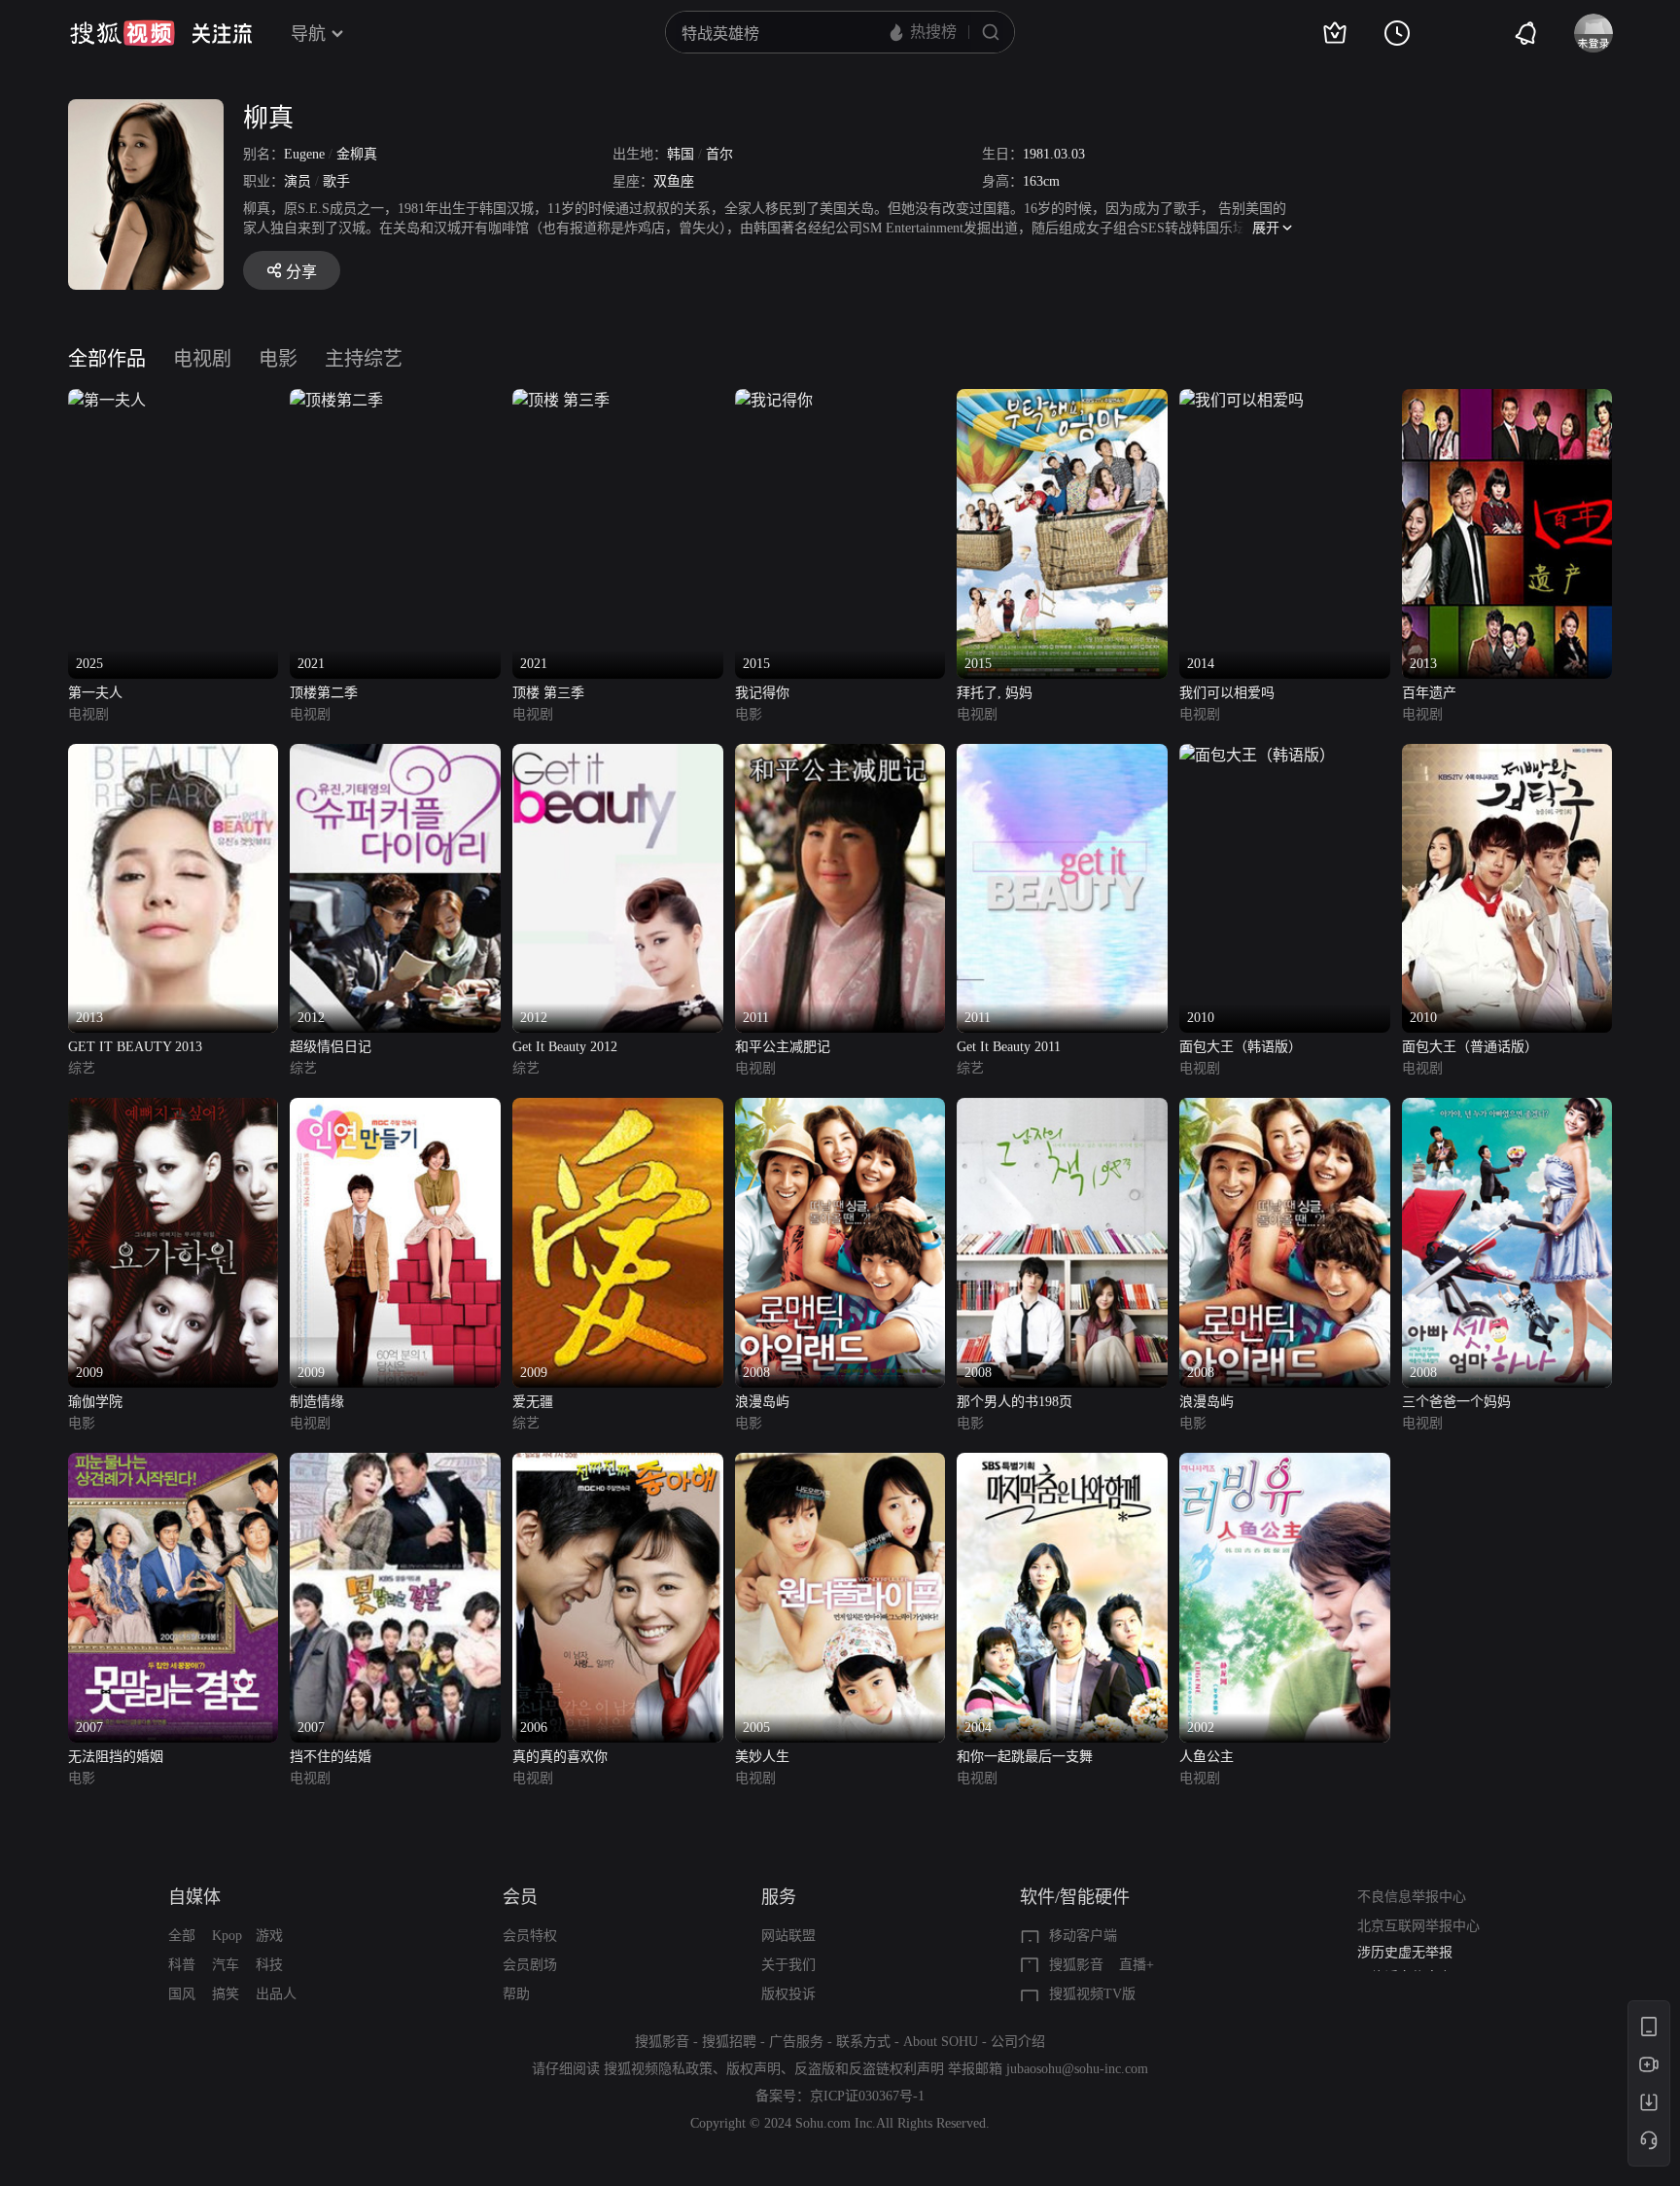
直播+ (1137, 1965)
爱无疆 (533, 1402)
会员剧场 (530, 1965)
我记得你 (762, 693)
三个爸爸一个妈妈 (1456, 1402)
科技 (269, 1965)
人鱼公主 (1207, 1757)
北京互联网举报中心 (1418, 1926)
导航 (308, 34)
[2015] (774, 400)
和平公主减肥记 (783, 1047)
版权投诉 (788, 1994)
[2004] (1062, 1464)
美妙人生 (762, 1757)
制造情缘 (317, 1402)
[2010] (1257, 755)
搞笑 (226, 1994)
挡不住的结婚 (331, 1757)
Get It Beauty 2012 (565, 1047)
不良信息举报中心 (1412, 1897)
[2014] (1242, 400)
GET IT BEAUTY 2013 (135, 1047)
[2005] (840, 1464)
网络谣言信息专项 (1412, 1960)
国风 (182, 1994)
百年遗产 (1429, 693)
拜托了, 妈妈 (995, 693)
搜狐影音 (1076, 1965)
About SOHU (941, 2042)
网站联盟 (788, 1936)
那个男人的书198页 (1015, 1402)
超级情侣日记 (331, 1047)
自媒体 (194, 1897)
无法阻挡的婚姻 (116, 1757)
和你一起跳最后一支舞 (1025, 1757)
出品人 (276, 1994)
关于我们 (788, 1965)
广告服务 (796, 2042)
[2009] (174, 1109)
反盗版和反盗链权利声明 (869, 2069)
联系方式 (863, 2042)
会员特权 (530, 1936)
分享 (301, 272)
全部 (182, 1936)
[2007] (174, 1464)
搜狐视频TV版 (1092, 1994)
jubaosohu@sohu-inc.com (1077, 2069)
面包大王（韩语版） (1241, 1047)
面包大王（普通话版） (1470, 1047)
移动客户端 (1083, 1936)
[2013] (1507, 400)
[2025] (107, 400)
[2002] (1285, 1464)
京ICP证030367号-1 (867, 2096)
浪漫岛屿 (762, 1402)
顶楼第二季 (324, 693)
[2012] (395, 755)
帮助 (516, 1994)
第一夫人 (95, 693)
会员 (520, 1897)
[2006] (618, 1464)
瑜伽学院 (95, 1402)
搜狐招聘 (729, 2042)
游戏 (269, 1936)
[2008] (840, 1109)
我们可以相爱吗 (1227, 693)
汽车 (226, 1965)
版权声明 (753, 2069)
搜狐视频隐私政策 (658, 2069)
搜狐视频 (122, 33)
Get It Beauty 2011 (1009, 1047)
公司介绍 (1018, 2042)
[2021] (336, 400)
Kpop (227, 1936)
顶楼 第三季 (548, 693)
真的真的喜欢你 (560, 1757)
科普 (182, 1965)
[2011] (840, 755)
